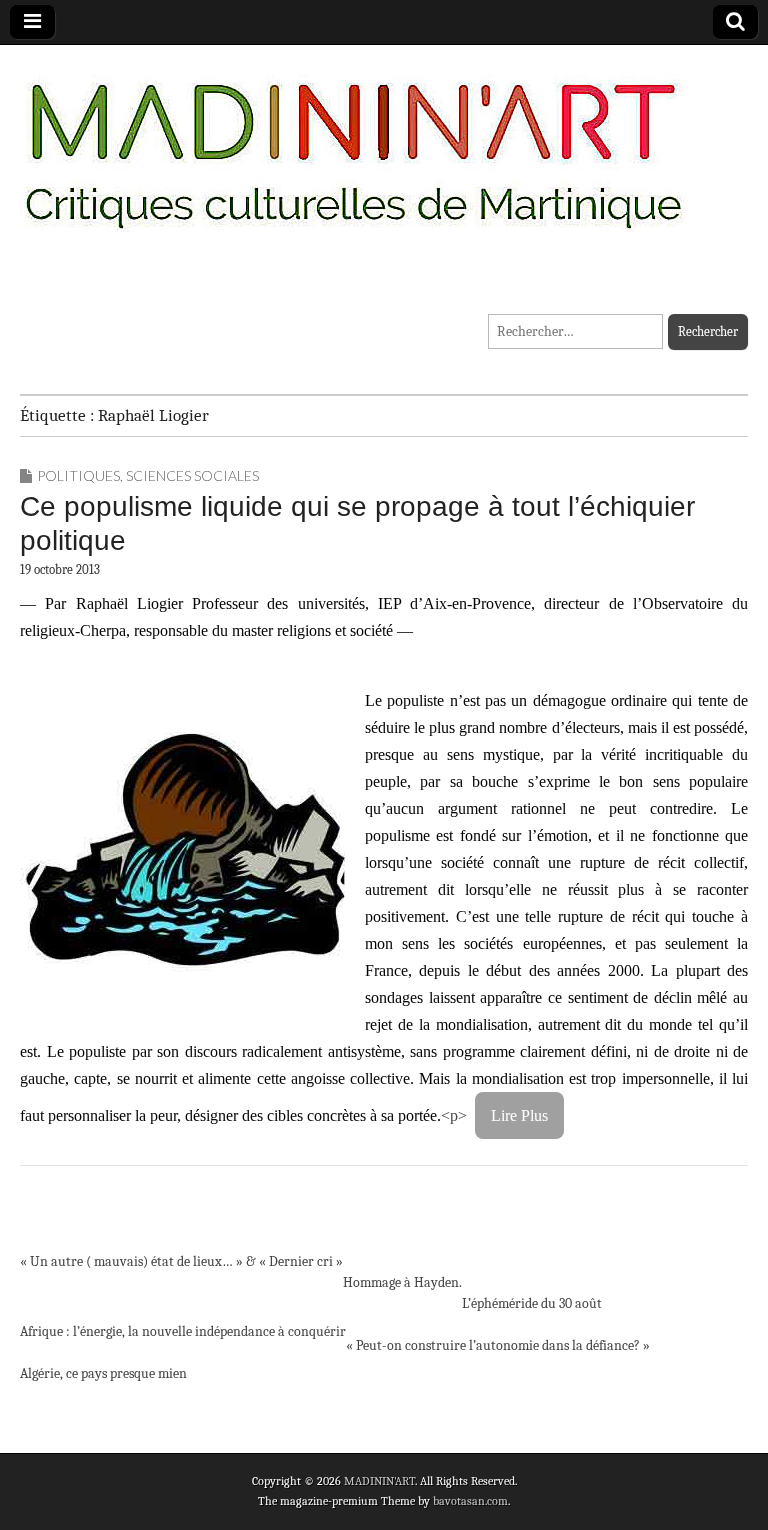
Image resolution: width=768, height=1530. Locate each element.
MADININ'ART (379, 1481)
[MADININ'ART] (353, 142)
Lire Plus (519, 1115)
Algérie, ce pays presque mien (103, 1373)
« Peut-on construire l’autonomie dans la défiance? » (498, 1345)
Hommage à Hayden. (402, 1282)
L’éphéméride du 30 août (532, 1303)
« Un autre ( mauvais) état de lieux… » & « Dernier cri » (181, 1261)
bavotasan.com (470, 1501)
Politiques (78, 475)
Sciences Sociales (192, 475)
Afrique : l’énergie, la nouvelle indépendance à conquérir (183, 1331)
